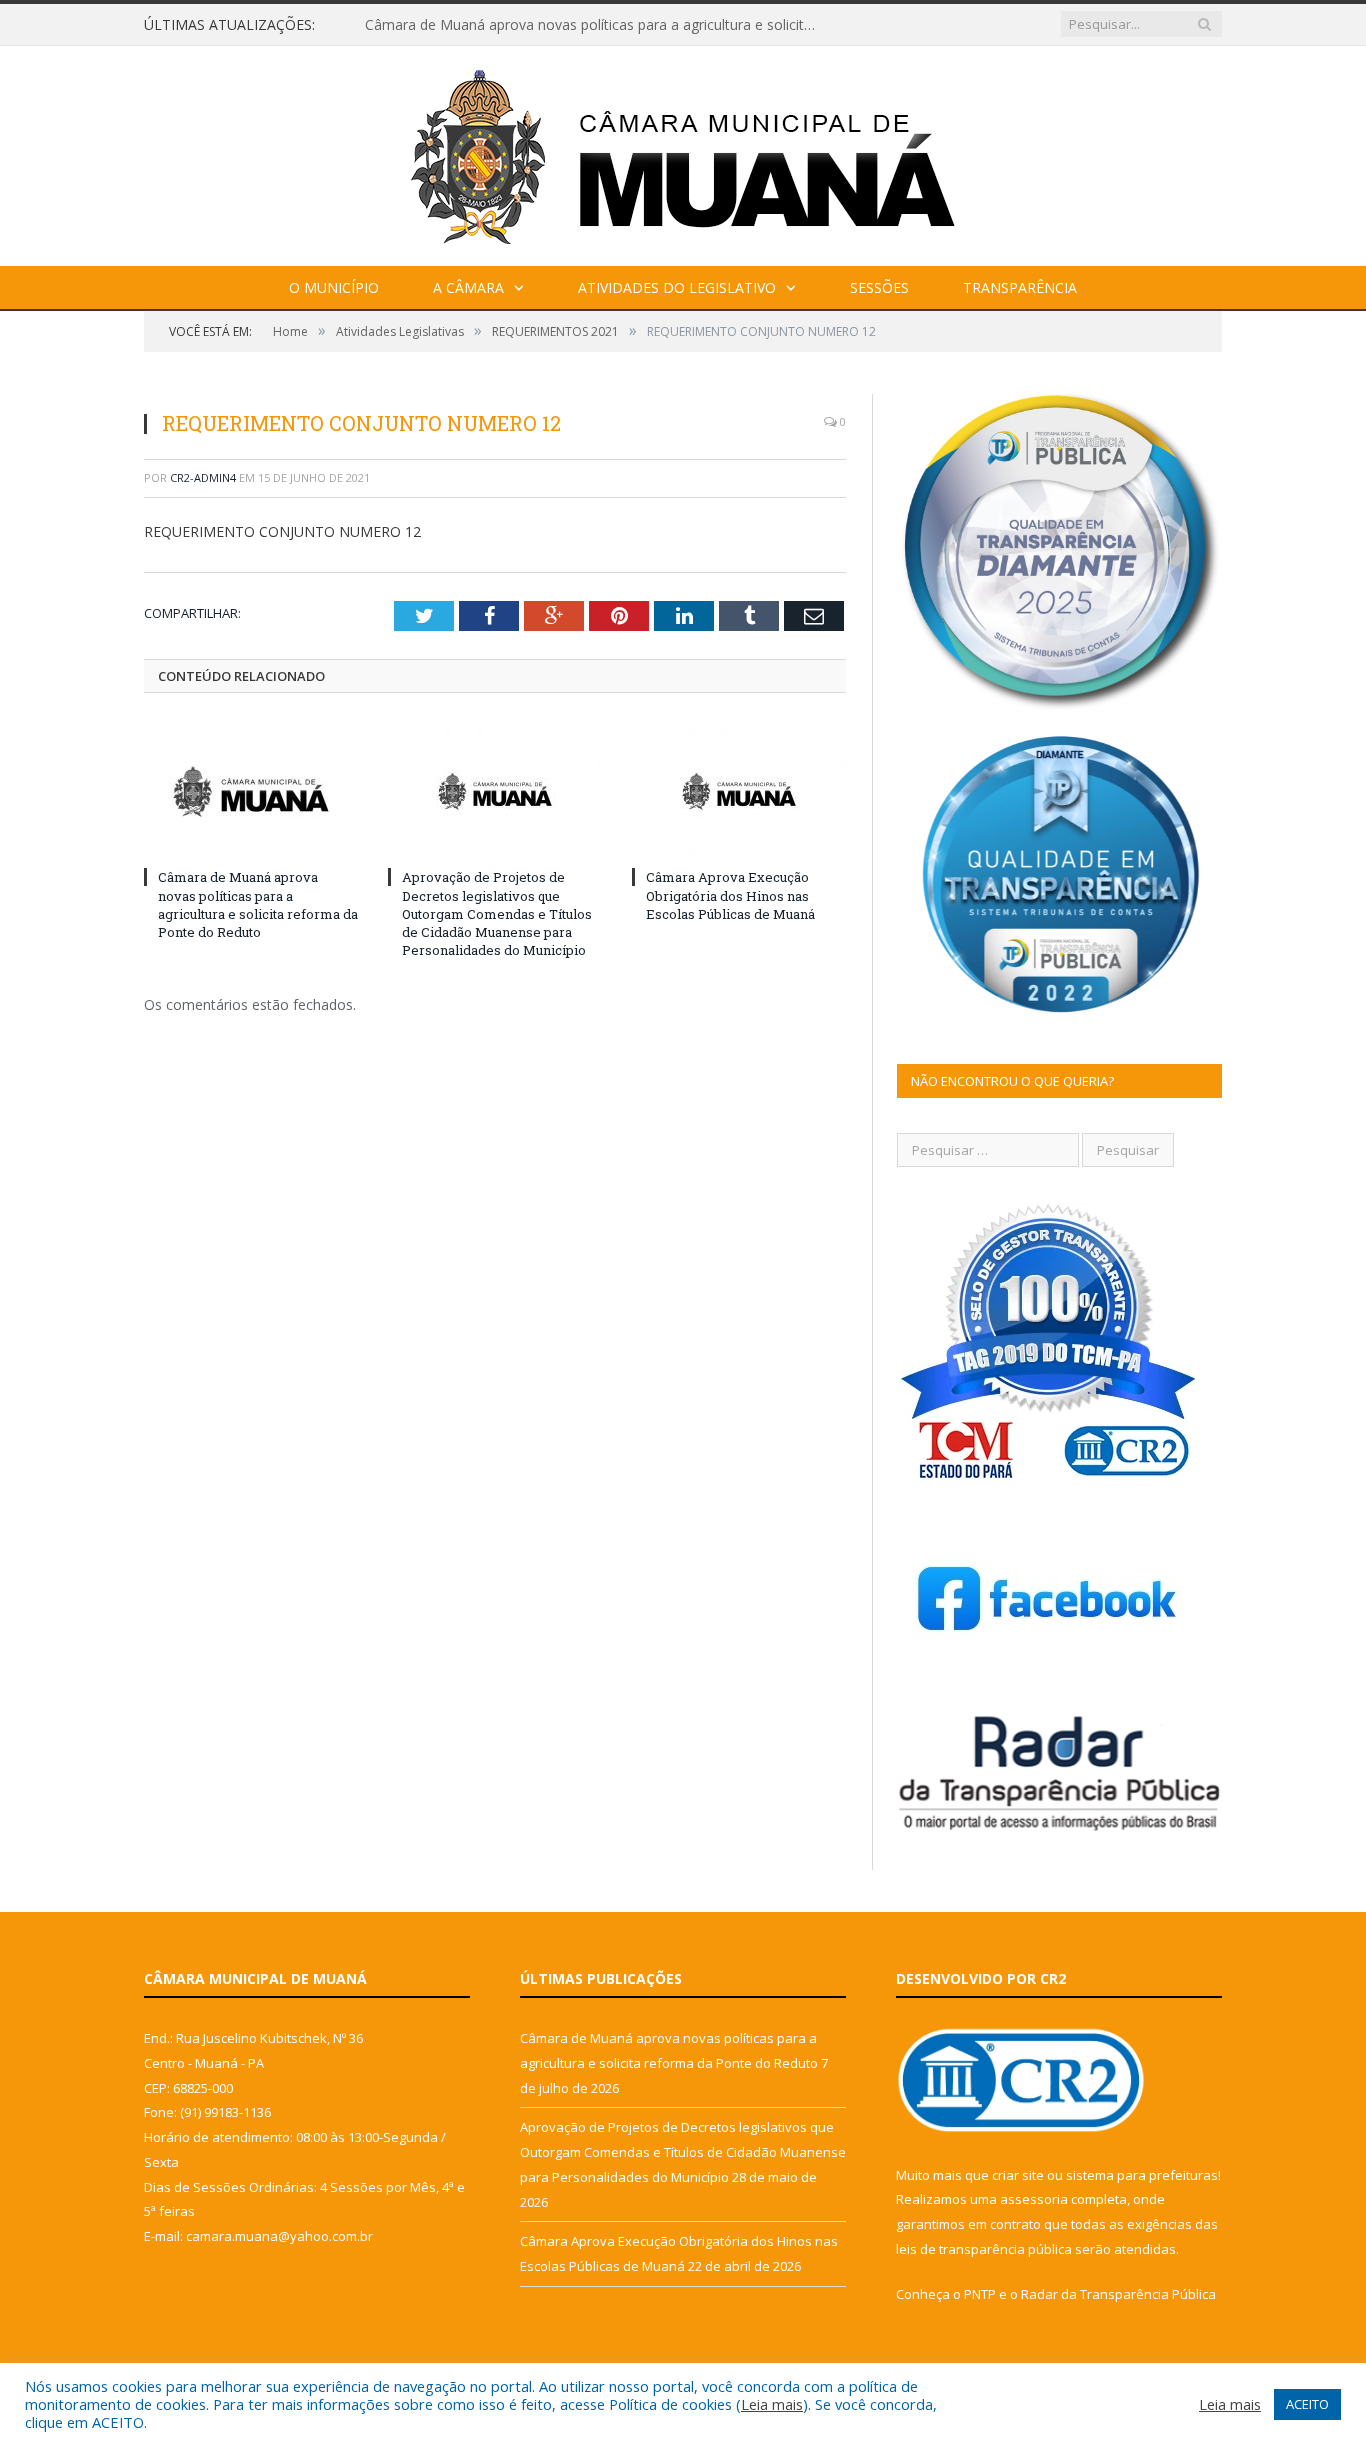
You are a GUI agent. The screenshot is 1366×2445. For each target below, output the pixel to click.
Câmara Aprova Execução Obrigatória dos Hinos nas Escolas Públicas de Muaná (730, 895)
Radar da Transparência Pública (1118, 2294)
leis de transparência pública (984, 2249)
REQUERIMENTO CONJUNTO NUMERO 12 (282, 531)
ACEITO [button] (1307, 2404)
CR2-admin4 (203, 477)
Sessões (879, 287)
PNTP (980, 2294)
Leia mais (772, 2404)
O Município (334, 287)
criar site (1018, 2175)
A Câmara (468, 287)
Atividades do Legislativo (677, 287)
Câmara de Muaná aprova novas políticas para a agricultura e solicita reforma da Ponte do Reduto (595, 25)
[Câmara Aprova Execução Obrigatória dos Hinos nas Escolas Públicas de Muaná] (739, 791)
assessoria (1034, 2199)
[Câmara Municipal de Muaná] (683, 151)
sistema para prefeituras (1142, 2175)
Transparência (1020, 287)
